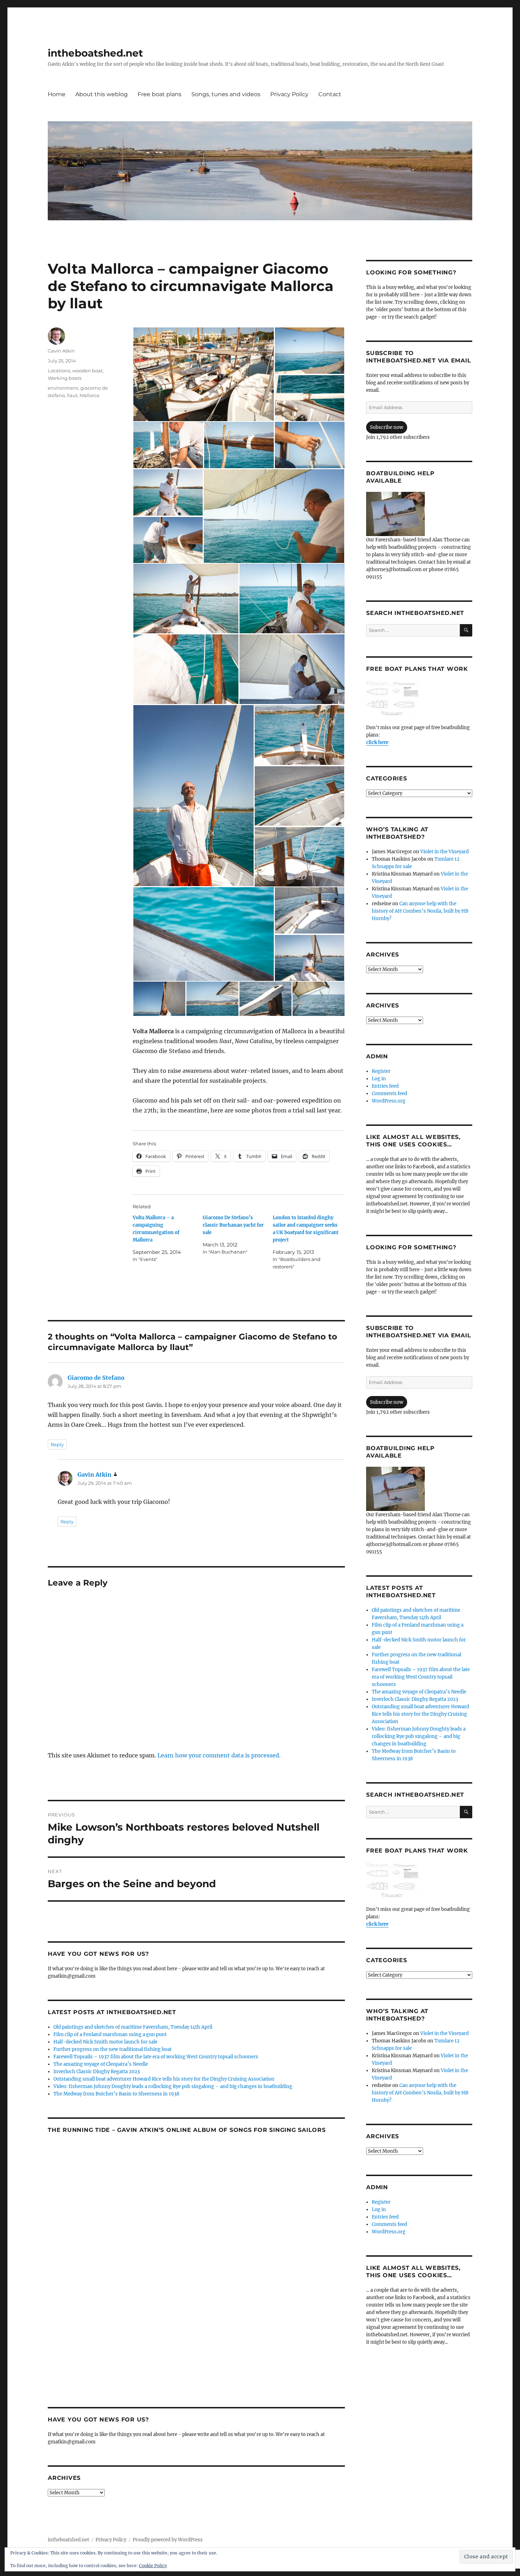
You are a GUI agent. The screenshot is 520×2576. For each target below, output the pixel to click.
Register (381, 1071)
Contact (330, 94)
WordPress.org (389, 1101)
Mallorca (89, 395)
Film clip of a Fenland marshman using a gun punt (110, 2034)
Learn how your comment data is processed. (219, 1755)
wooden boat (87, 371)
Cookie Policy (153, 2566)
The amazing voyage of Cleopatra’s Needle (101, 2064)
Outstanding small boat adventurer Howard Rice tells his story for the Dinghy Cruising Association (164, 2079)
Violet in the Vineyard (444, 852)
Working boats (65, 378)
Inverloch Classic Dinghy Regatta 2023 (97, 2072)
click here (377, 742)
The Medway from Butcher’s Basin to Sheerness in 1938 (116, 2094)
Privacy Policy (289, 94)
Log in (379, 1079)
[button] (203, 374)
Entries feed (385, 1086)
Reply (57, 1444)
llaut (72, 395)
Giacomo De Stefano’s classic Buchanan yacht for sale (233, 1225)
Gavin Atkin (61, 351)
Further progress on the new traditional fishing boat (112, 2049)
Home (57, 94)
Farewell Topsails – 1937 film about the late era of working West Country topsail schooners (156, 2057)
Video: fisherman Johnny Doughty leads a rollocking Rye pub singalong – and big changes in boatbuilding (173, 2086)
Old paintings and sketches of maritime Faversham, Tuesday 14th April (133, 2027)
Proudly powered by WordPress (168, 2540)
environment (63, 388)
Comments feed (389, 1094)
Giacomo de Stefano (96, 1378)
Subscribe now (387, 427)
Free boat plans (160, 94)
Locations (59, 371)
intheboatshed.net (95, 53)
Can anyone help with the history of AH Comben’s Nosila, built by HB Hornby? (420, 911)
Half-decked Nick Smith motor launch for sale (105, 2042)
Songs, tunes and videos (226, 94)
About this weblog (102, 94)
